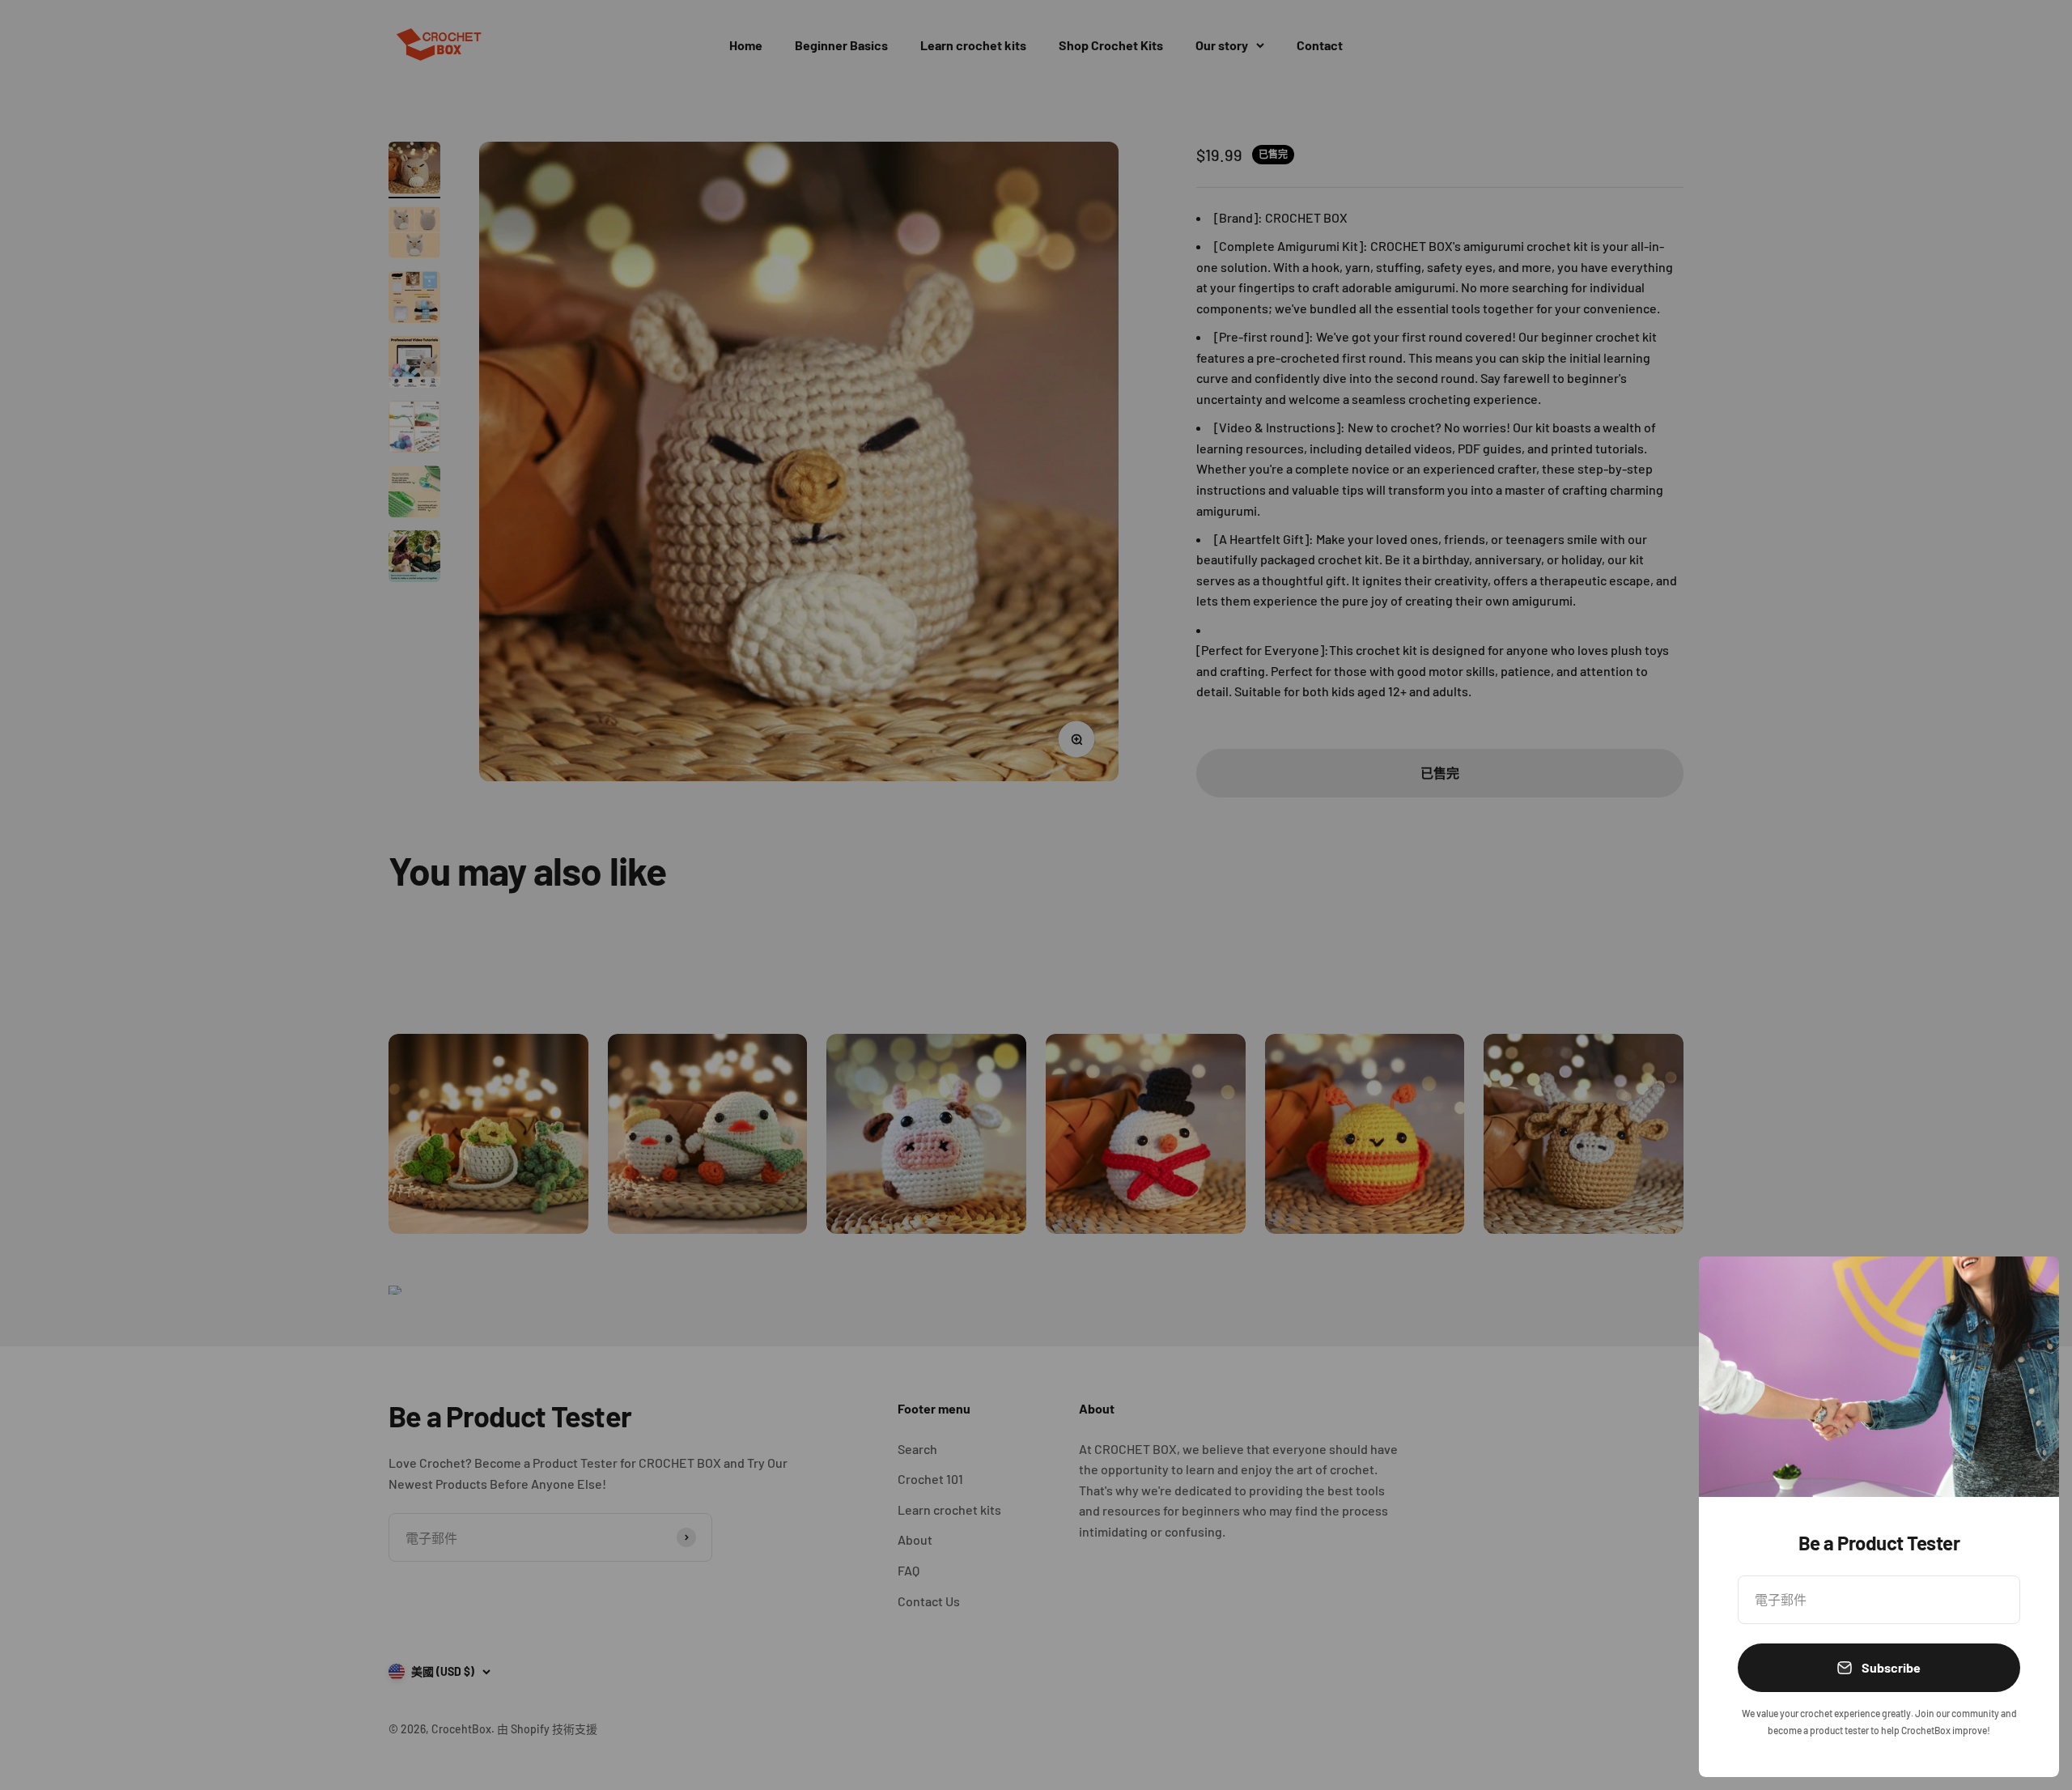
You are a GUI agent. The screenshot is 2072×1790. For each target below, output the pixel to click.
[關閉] (2025, 1290)
